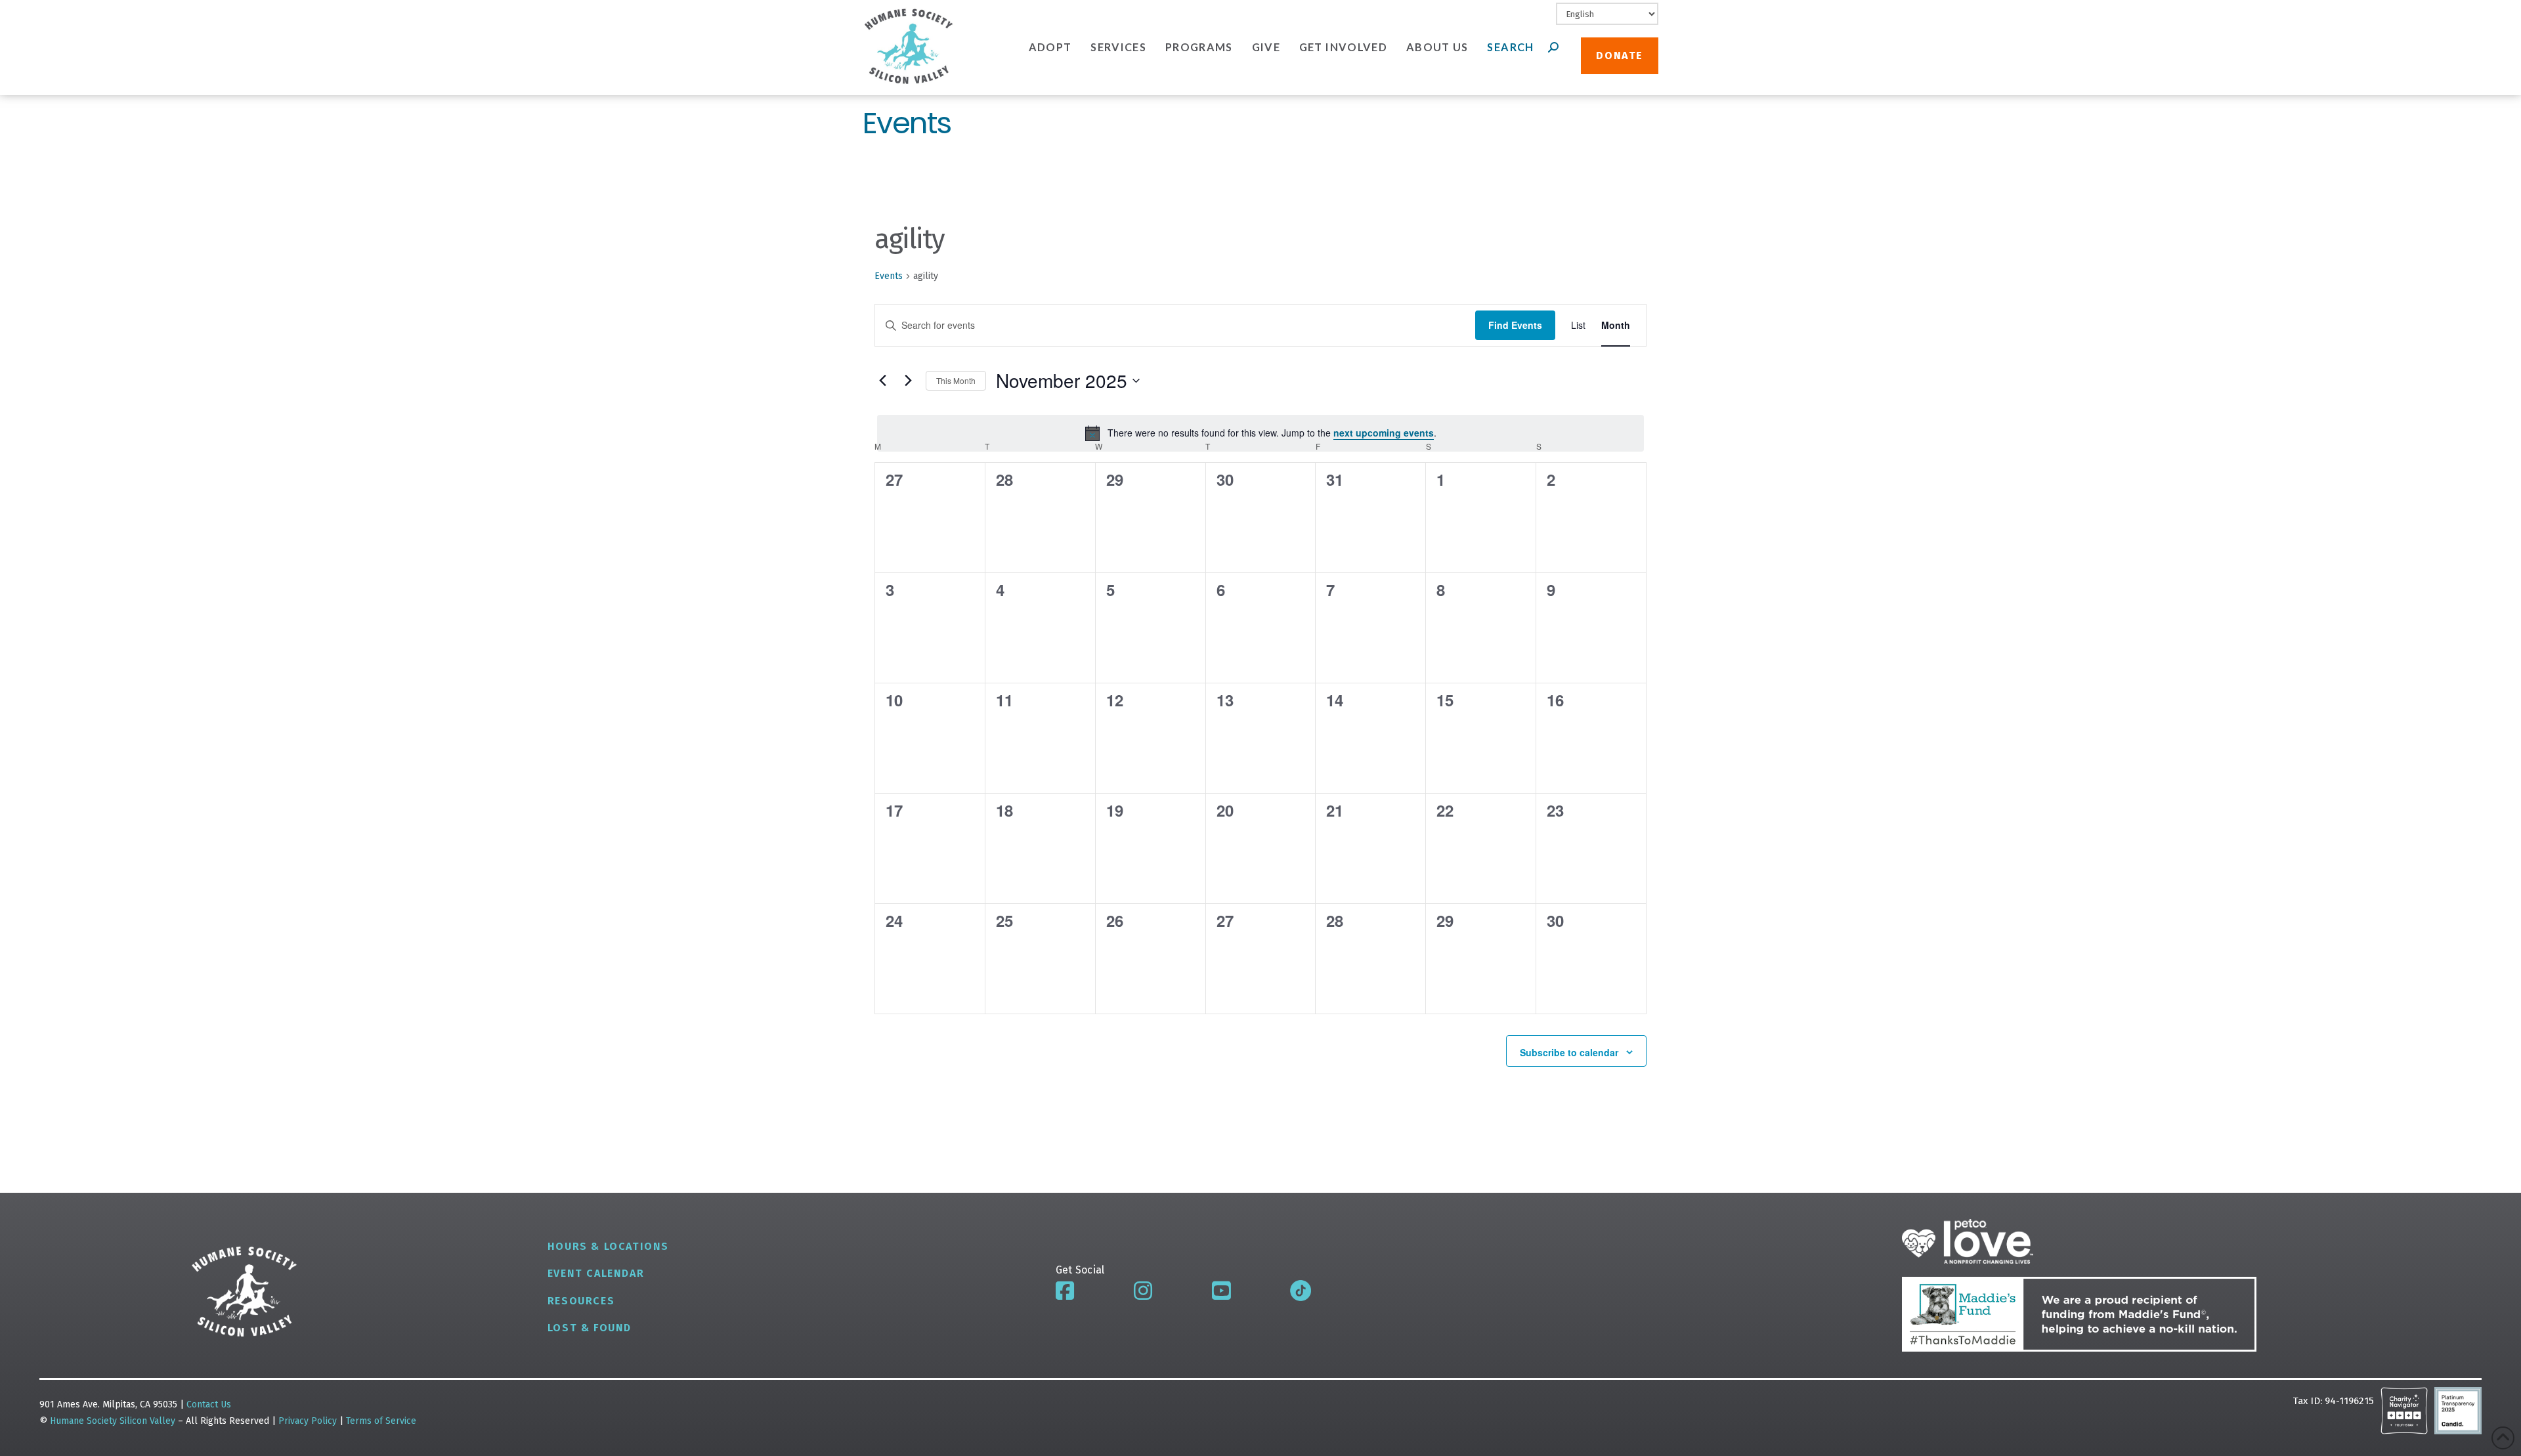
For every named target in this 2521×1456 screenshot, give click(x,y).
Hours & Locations (608, 1246)
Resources (581, 1301)
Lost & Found (590, 1328)
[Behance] (1301, 1291)
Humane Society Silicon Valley (113, 1421)
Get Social (1080, 1270)
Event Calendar (596, 1273)
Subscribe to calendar (1569, 1052)
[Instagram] (1143, 1291)
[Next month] (908, 381)
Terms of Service (381, 1421)
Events (889, 276)
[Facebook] (1065, 1291)
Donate (1620, 55)
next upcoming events (1384, 433)
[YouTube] (1221, 1291)
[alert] (1260, 433)
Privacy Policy (309, 1421)
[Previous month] (882, 381)
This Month (956, 380)
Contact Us (209, 1404)
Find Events (1515, 325)
